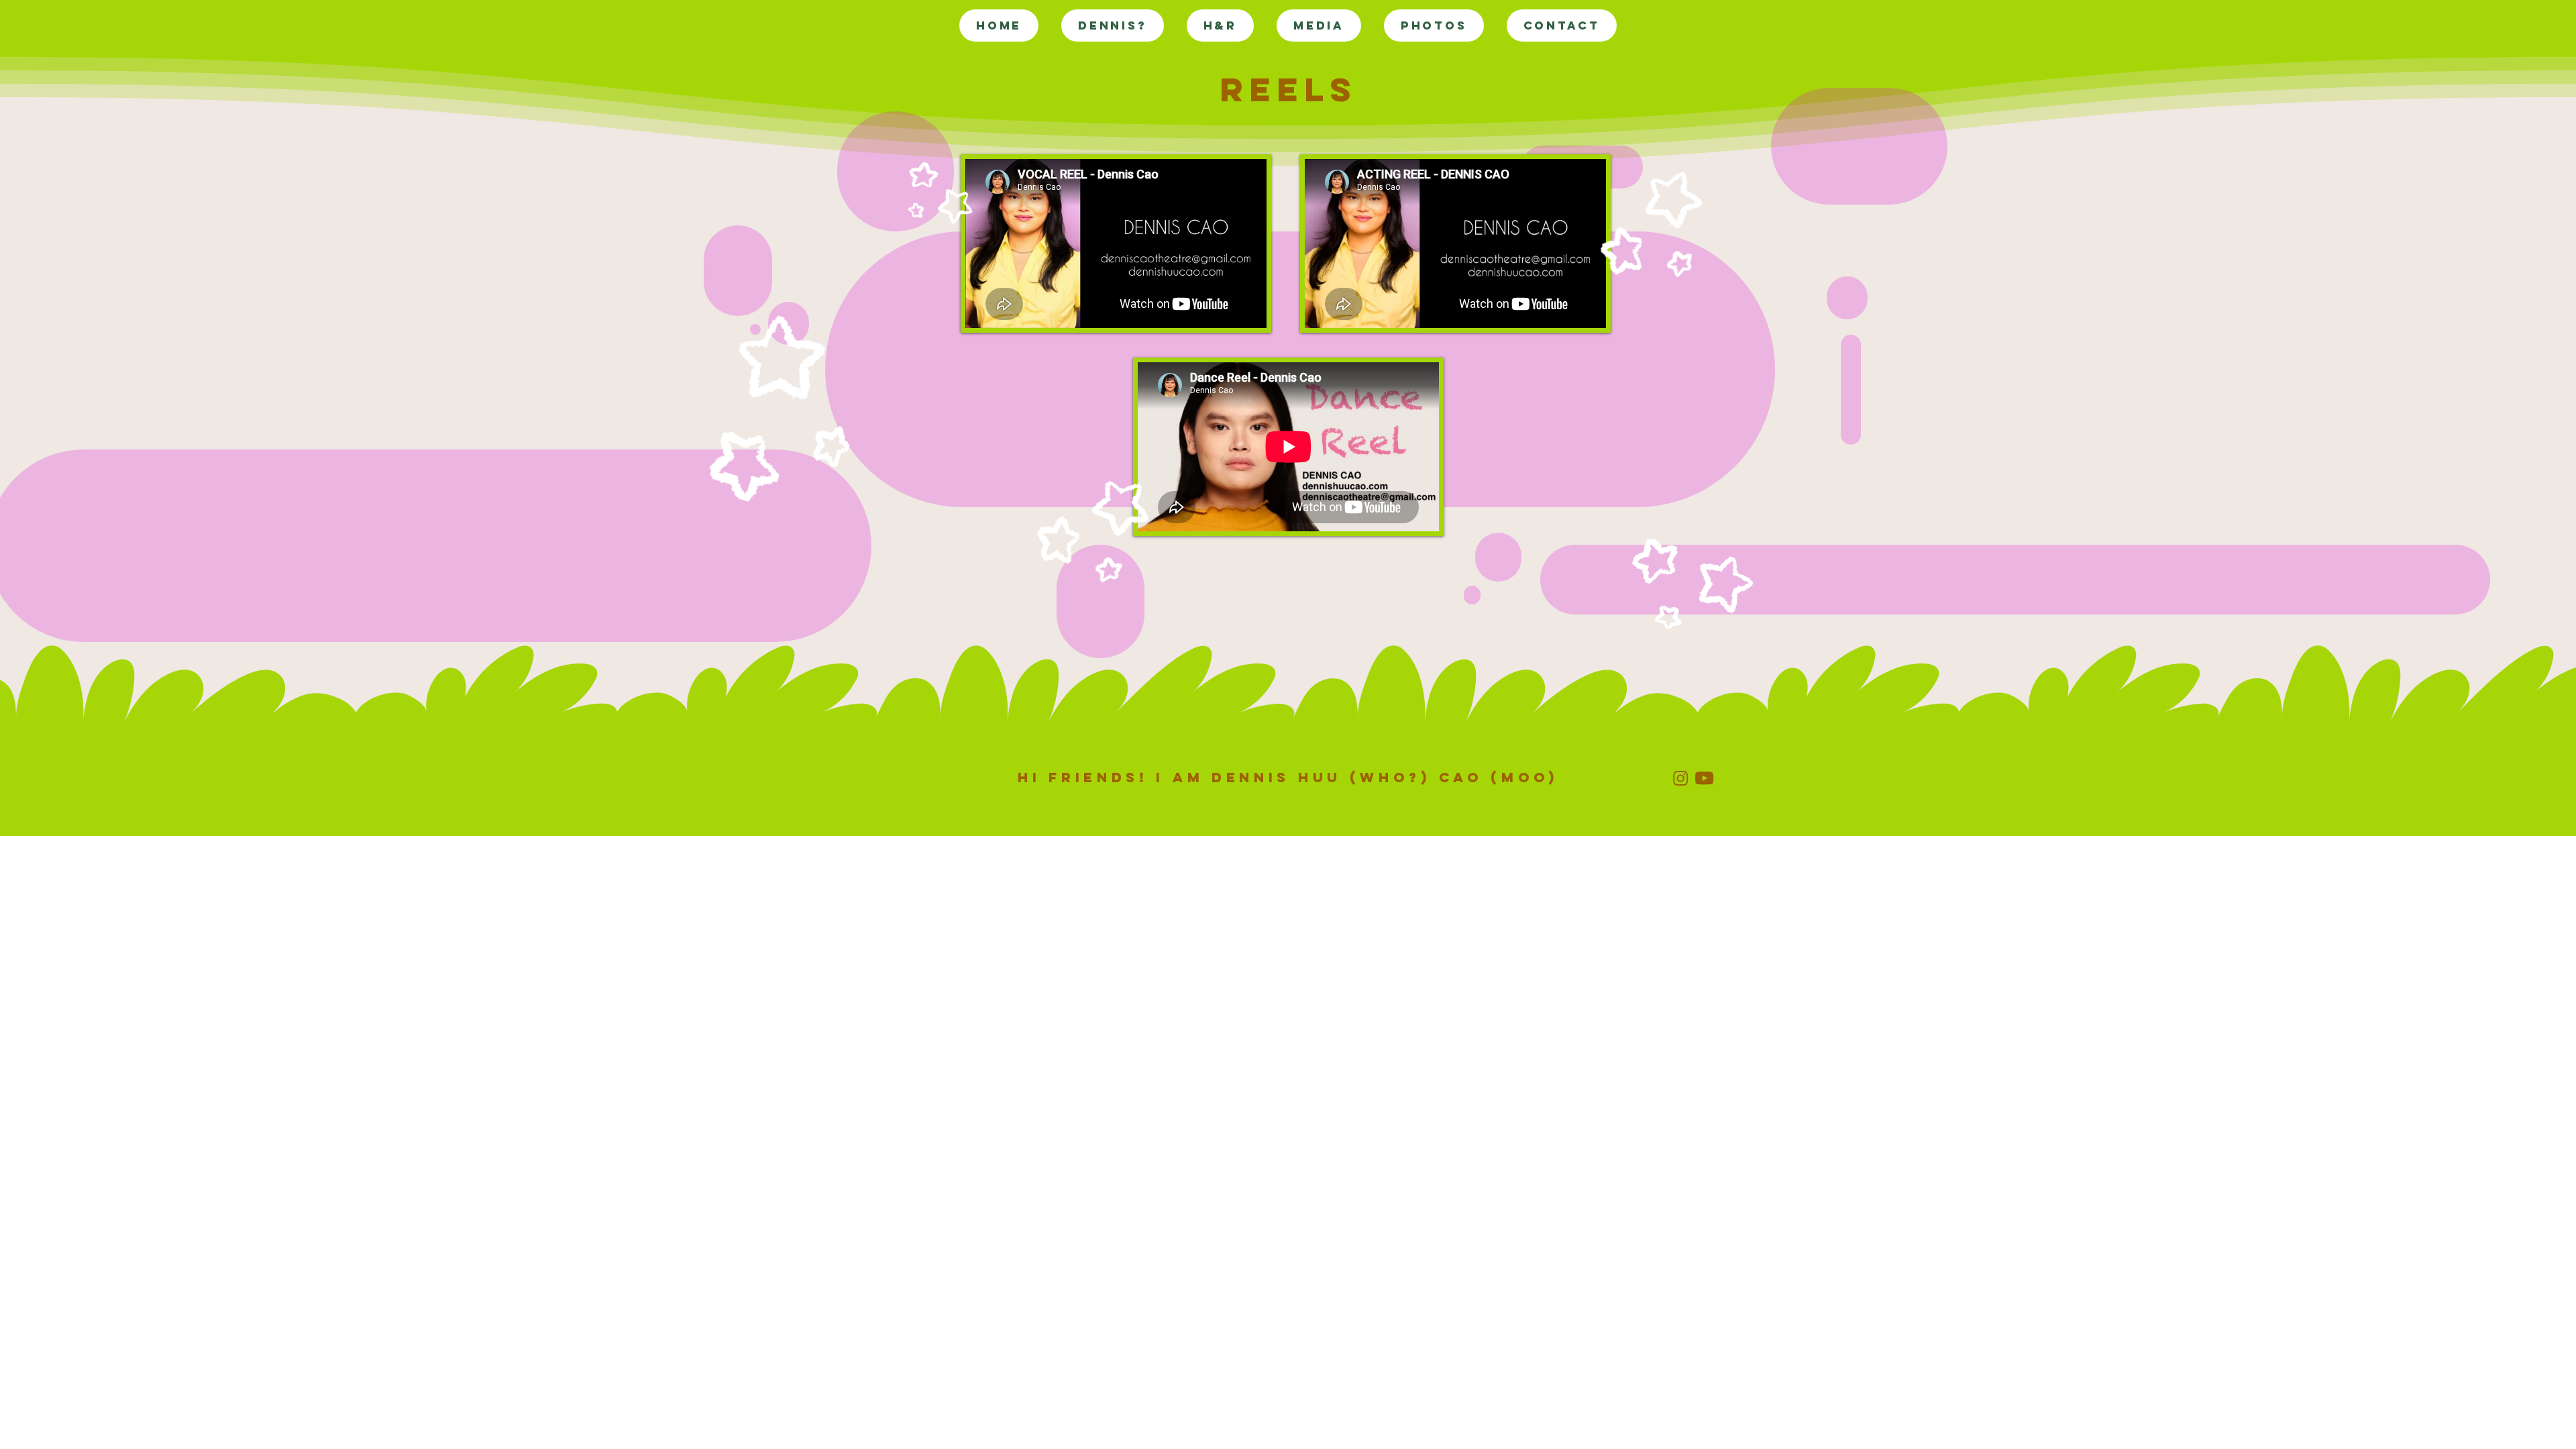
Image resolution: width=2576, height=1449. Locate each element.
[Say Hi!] (1680, 778)
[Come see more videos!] (1704, 778)
